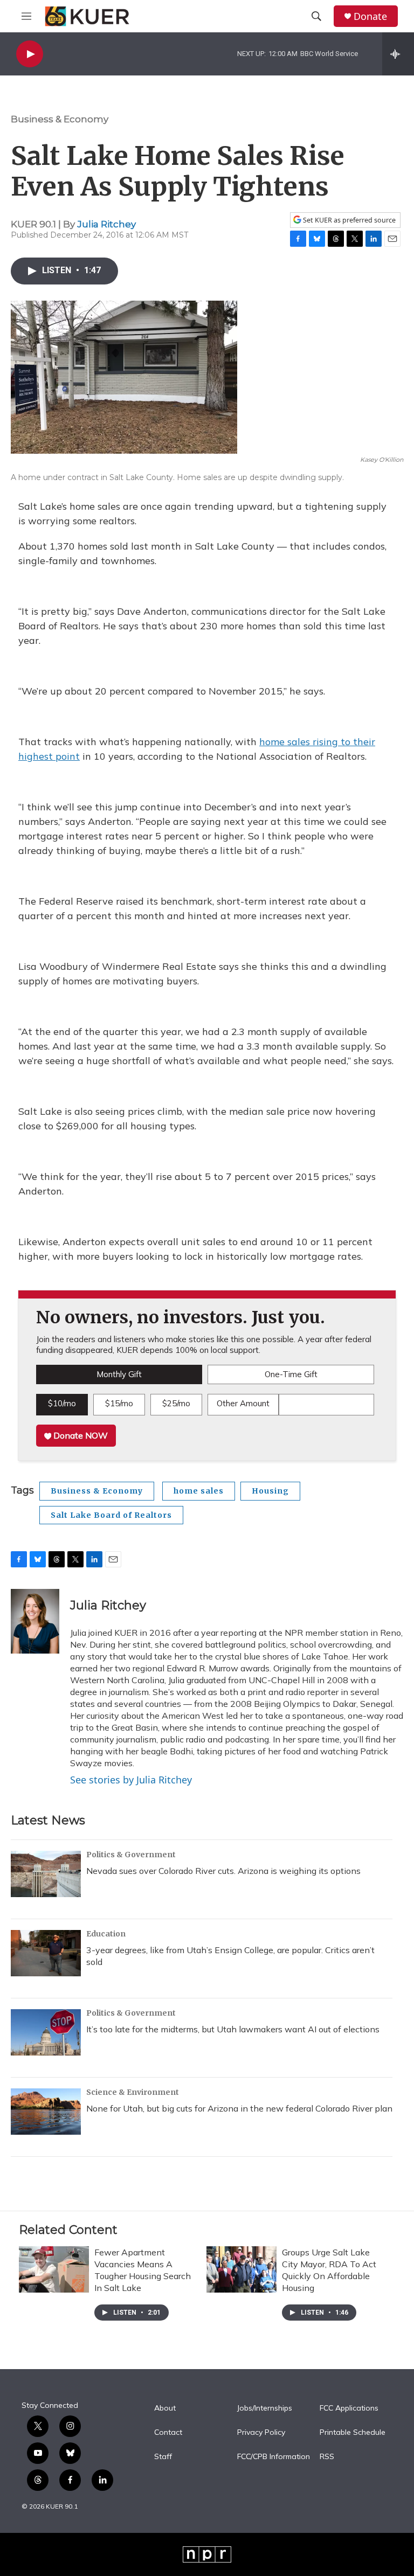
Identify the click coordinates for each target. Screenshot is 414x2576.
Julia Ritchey (106, 224)
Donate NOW (80, 1435)
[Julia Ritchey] (35, 1621)
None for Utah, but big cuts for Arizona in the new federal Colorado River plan (239, 2108)
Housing (270, 1491)
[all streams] (398, 54)
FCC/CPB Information (274, 2457)
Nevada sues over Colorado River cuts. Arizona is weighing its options (223, 1871)
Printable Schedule (353, 2433)
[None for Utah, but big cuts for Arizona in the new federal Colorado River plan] (46, 2112)
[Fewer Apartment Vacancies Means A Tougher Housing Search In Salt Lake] (54, 2269)
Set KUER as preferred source (349, 220)
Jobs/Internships (265, 2408)
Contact (168, 2433)
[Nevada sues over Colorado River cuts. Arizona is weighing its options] (46, 1874)
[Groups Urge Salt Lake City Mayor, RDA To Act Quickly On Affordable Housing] (241, 2269)
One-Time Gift (291, 1374)
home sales (199, 1491)
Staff (163, 2457)
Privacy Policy (261, 2433)
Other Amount (243, 1403)
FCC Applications (349, 2408)
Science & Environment (133, 2092)
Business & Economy (60, 119)
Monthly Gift (119, 1374)
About (165, 2408)
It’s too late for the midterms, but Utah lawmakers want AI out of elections (233, 2029)
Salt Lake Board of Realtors (111, 1515)
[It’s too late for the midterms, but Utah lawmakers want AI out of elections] (46, 2032)
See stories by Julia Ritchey (131, 1780)
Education (106, 1934)
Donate (370, 16)
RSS (327, 2457)
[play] (30, 54)
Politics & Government (131, 1855)
